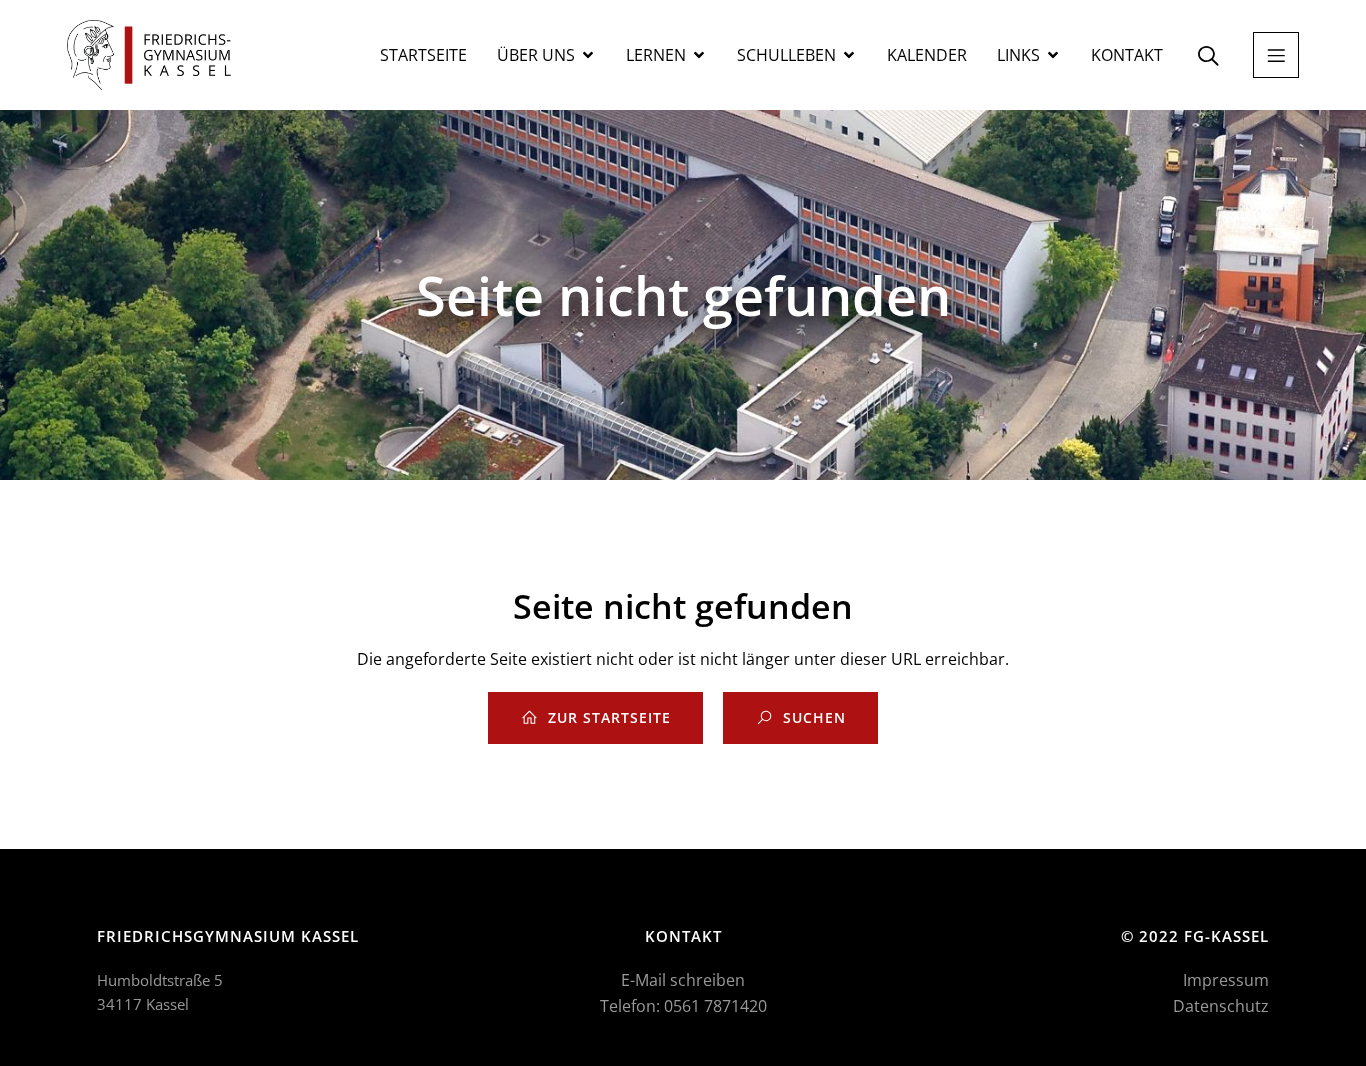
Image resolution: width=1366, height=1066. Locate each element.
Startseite (423, 55)
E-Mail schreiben (683, 980)
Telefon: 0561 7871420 (683, 1006)
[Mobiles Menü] (1276, 55)
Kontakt (1127, 55)
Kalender (927, 55)
